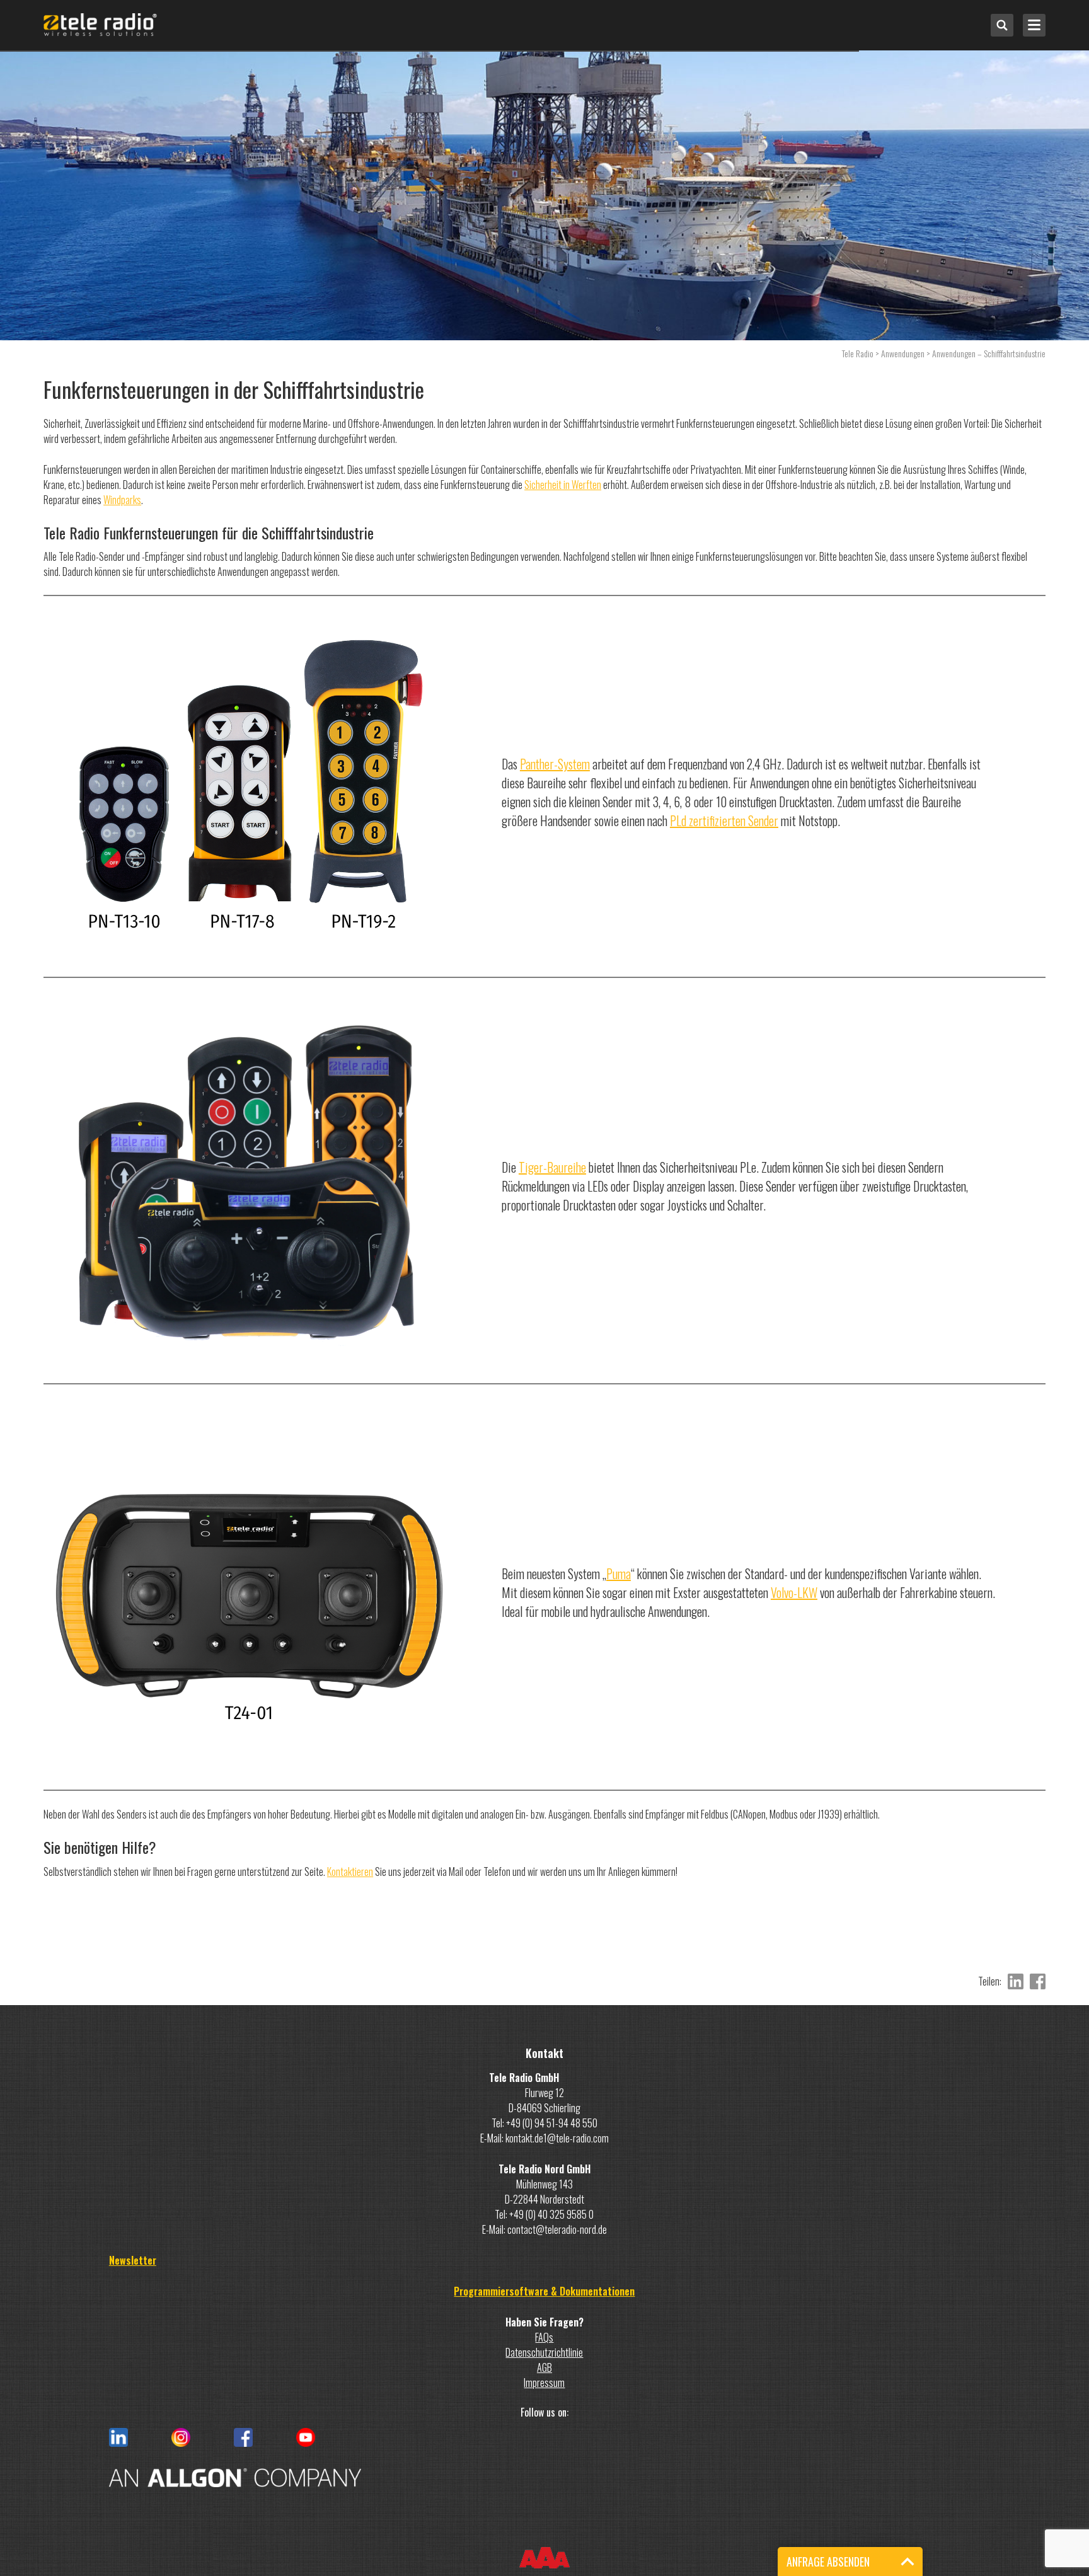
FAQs (544, 2337)
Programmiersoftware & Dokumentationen (544, 2291)
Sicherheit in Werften (563, 485)
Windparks (122, 500)
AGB (544, 2367)
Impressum (544, 2383)
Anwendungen (903, 353)
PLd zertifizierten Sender (724, 820)
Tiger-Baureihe (552, 1167)
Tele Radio (858, 353)
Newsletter (133, 2260)
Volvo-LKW (794, 1592)
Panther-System (555, 764)
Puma (619, 1573)
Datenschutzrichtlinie (544, 2352)
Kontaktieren (350, 1872)
